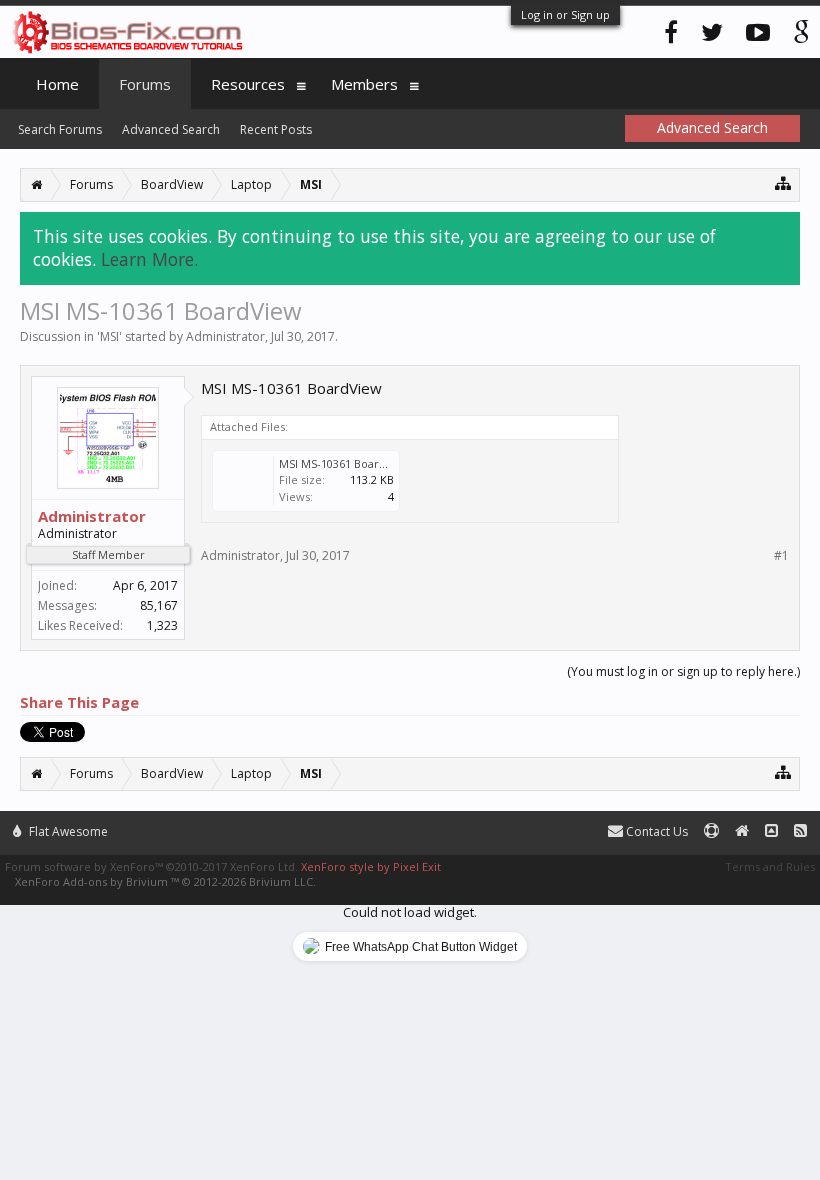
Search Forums (60, 129)
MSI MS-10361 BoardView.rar (355, 463)
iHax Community (410, 823)
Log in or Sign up (565, 14)
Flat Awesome (67, 831)
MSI (109, 336)
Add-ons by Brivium (165, 881)
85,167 (159, 605)
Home (57, 84)
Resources (248, 84)
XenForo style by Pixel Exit (371, 866)
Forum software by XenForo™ (151, 866)
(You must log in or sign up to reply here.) (683, 671)
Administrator (225, 336)
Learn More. (149, 259)
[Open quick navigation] (783, 182)
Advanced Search (171, 129)
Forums (145, 84)
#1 (781, 556)
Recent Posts (276, 129)
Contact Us (655, 831)
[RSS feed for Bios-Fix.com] (800, 831)
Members (364, 84)
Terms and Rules (770, 866)
